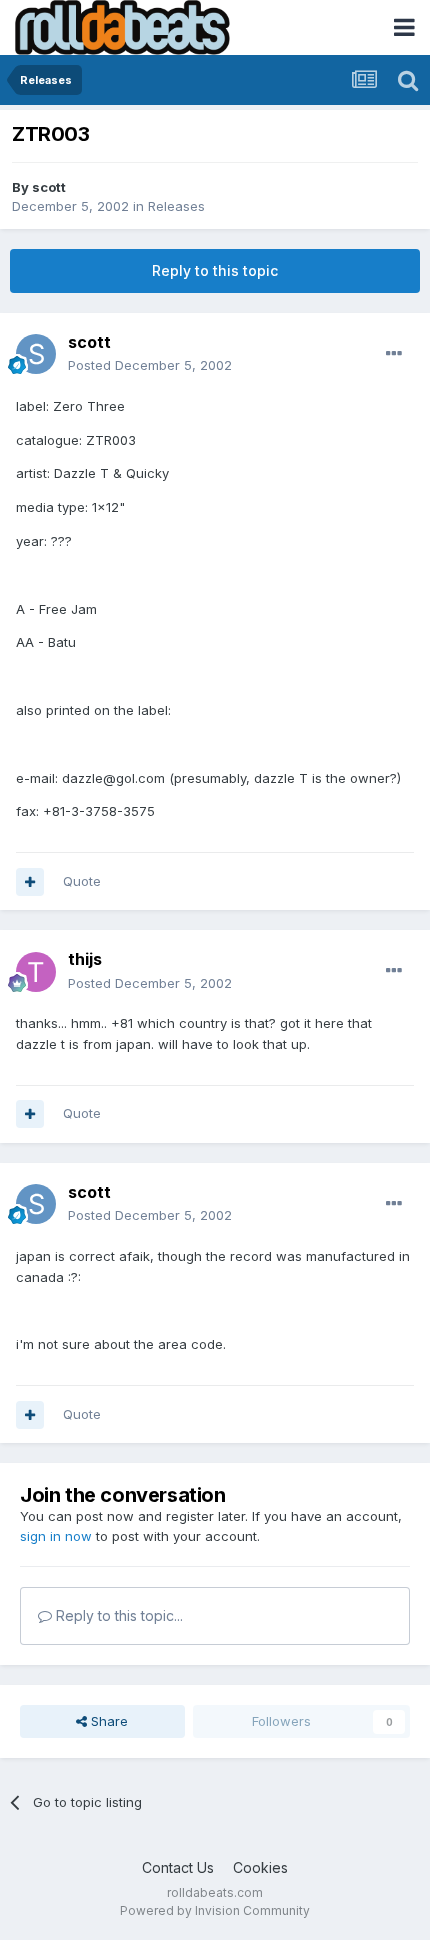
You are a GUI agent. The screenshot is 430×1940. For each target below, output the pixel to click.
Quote (82, 881)
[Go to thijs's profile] (36, 972)
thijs (85, 959)
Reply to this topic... (117, 1615)
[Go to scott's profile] (36, 354)
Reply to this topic (215, 270)
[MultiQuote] (30, 882)
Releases (176, 206)
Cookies (260, 1867)
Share (107, 1721)
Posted (150, 365)
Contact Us (178, 1867)
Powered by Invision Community (215, 1910)
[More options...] (394, 354)
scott (49, 187)
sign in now (56, 1536)
